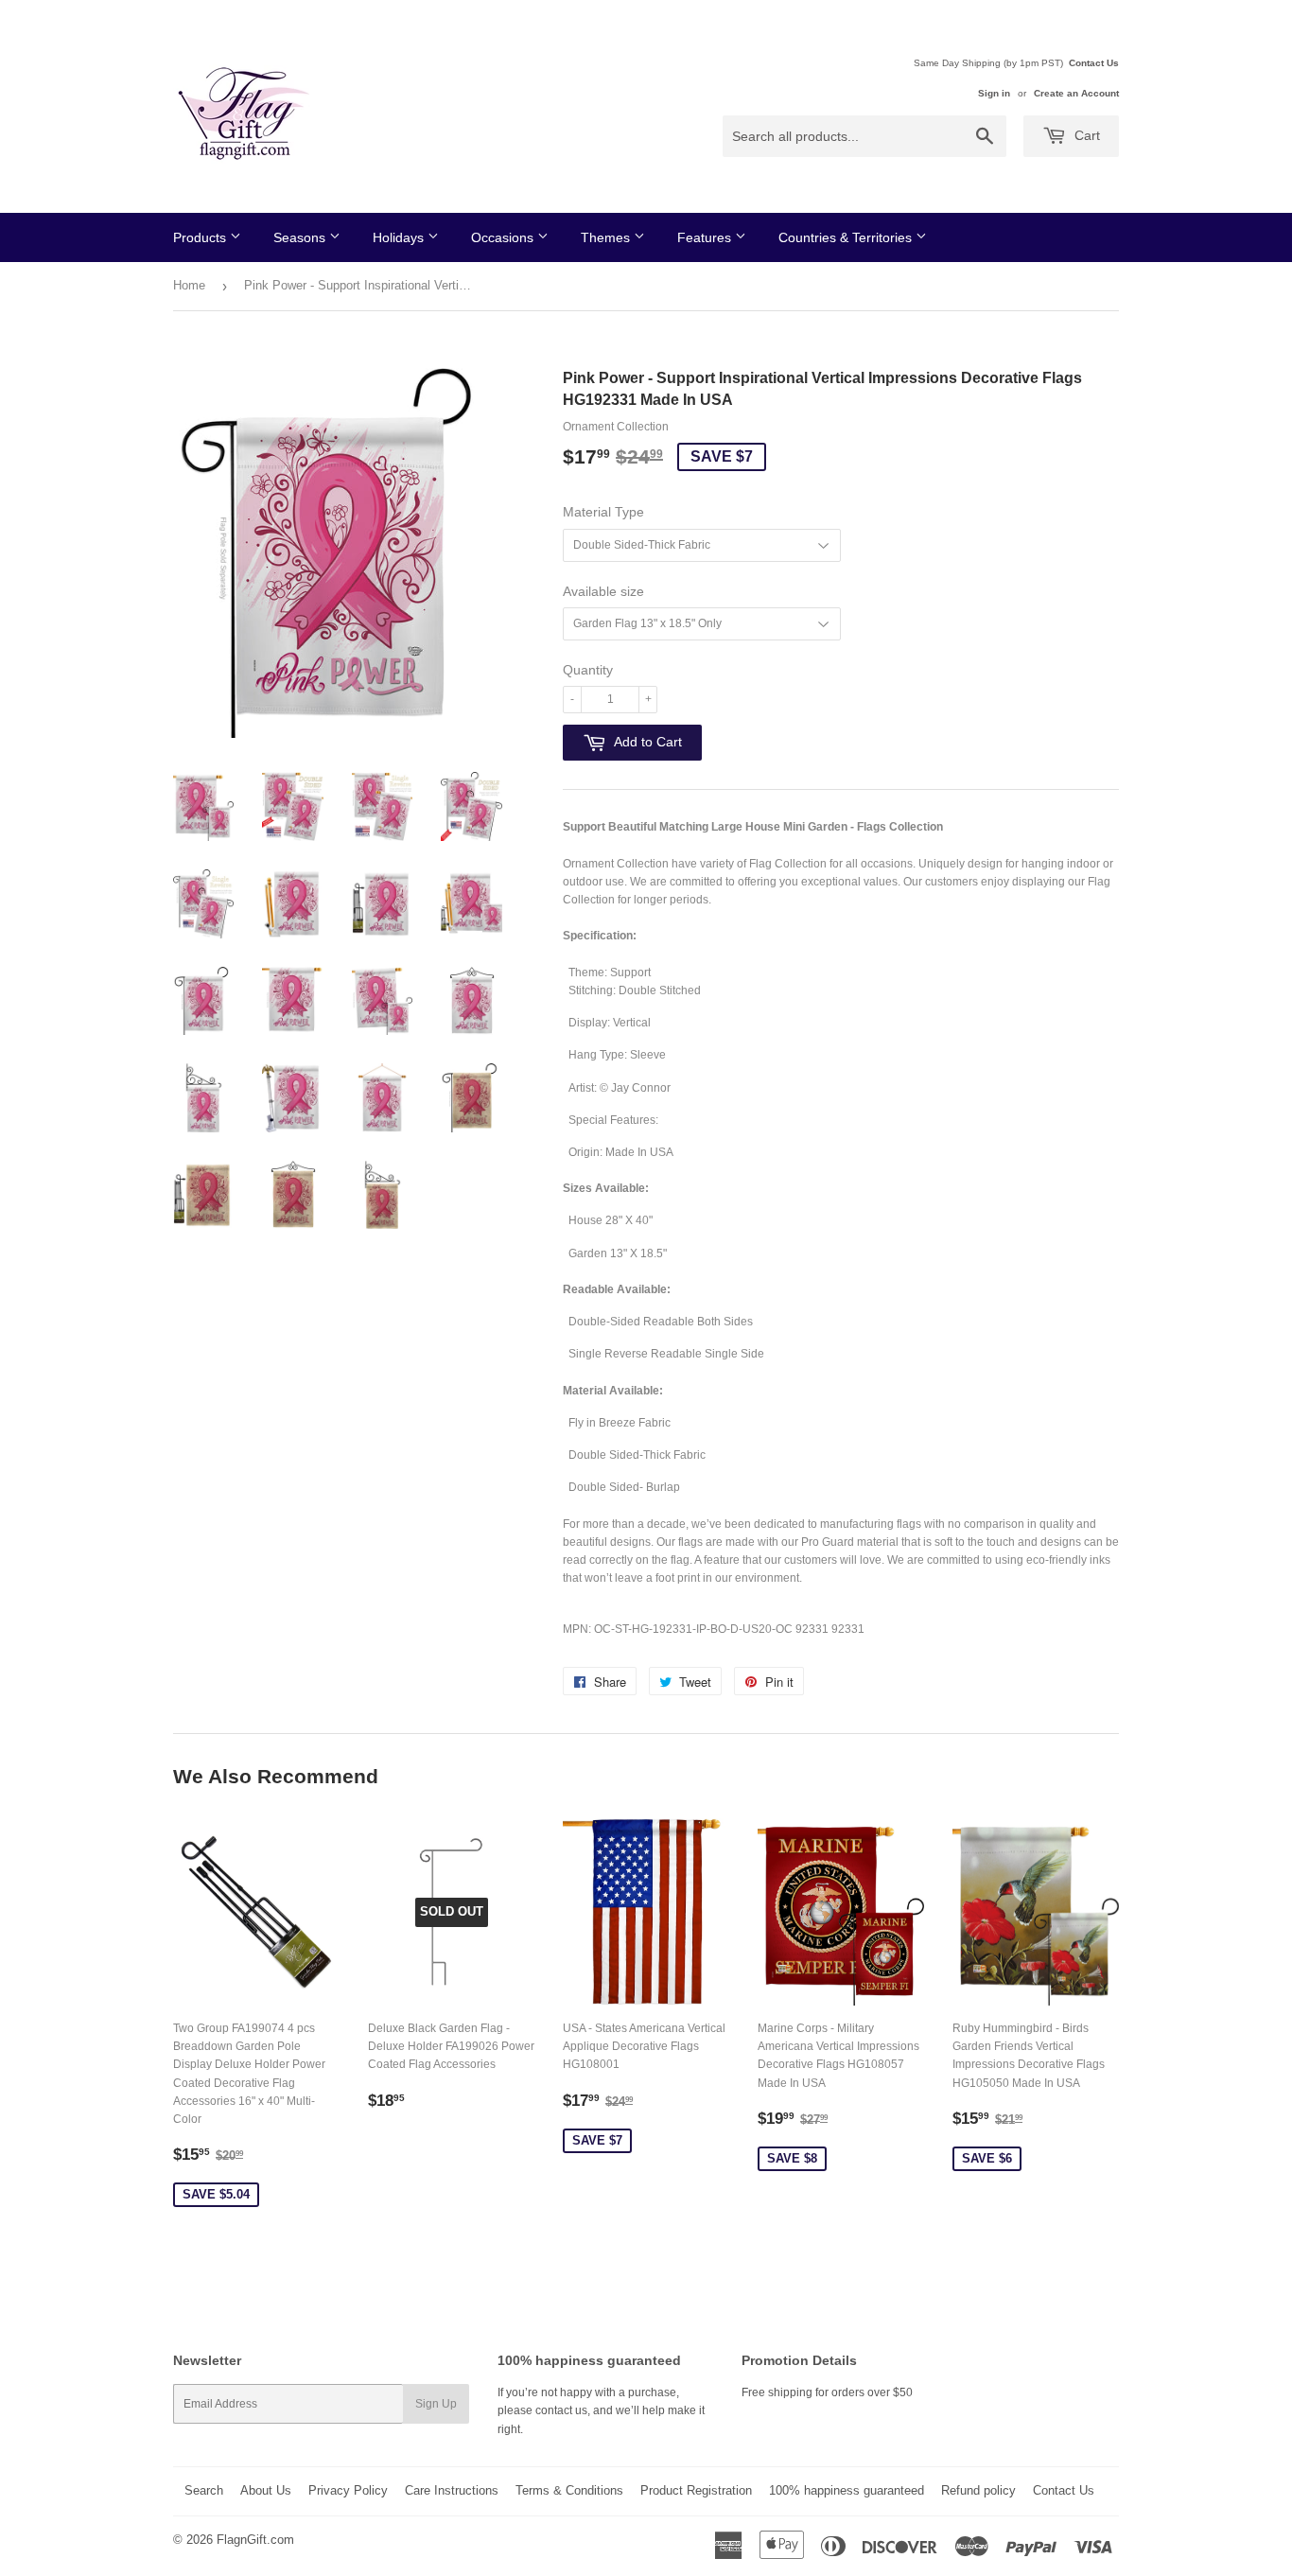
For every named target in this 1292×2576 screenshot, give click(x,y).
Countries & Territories (847, 237)
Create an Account (1076, 93)
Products (201, 237)
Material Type (603, 512)
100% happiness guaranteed (847, 2490)
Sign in (994, 93)
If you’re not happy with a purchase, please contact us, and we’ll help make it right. (601, 2410)
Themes (607, 237)
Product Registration (696, 2490)
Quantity (588, 670)
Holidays (400, 237)
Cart (1085, 135)
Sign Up (436, 2404)
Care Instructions (452, 2490)
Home (189, 285)
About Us (266, 2490)
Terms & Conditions (569, 2490)
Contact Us (1094, 63)
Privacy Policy (348, 2490)
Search (204, 2490)
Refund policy (978, 2490)
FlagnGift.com (255, 2540)
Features (706, 237)
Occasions (504, 237)
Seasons (301, 237)
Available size (603, 591)
